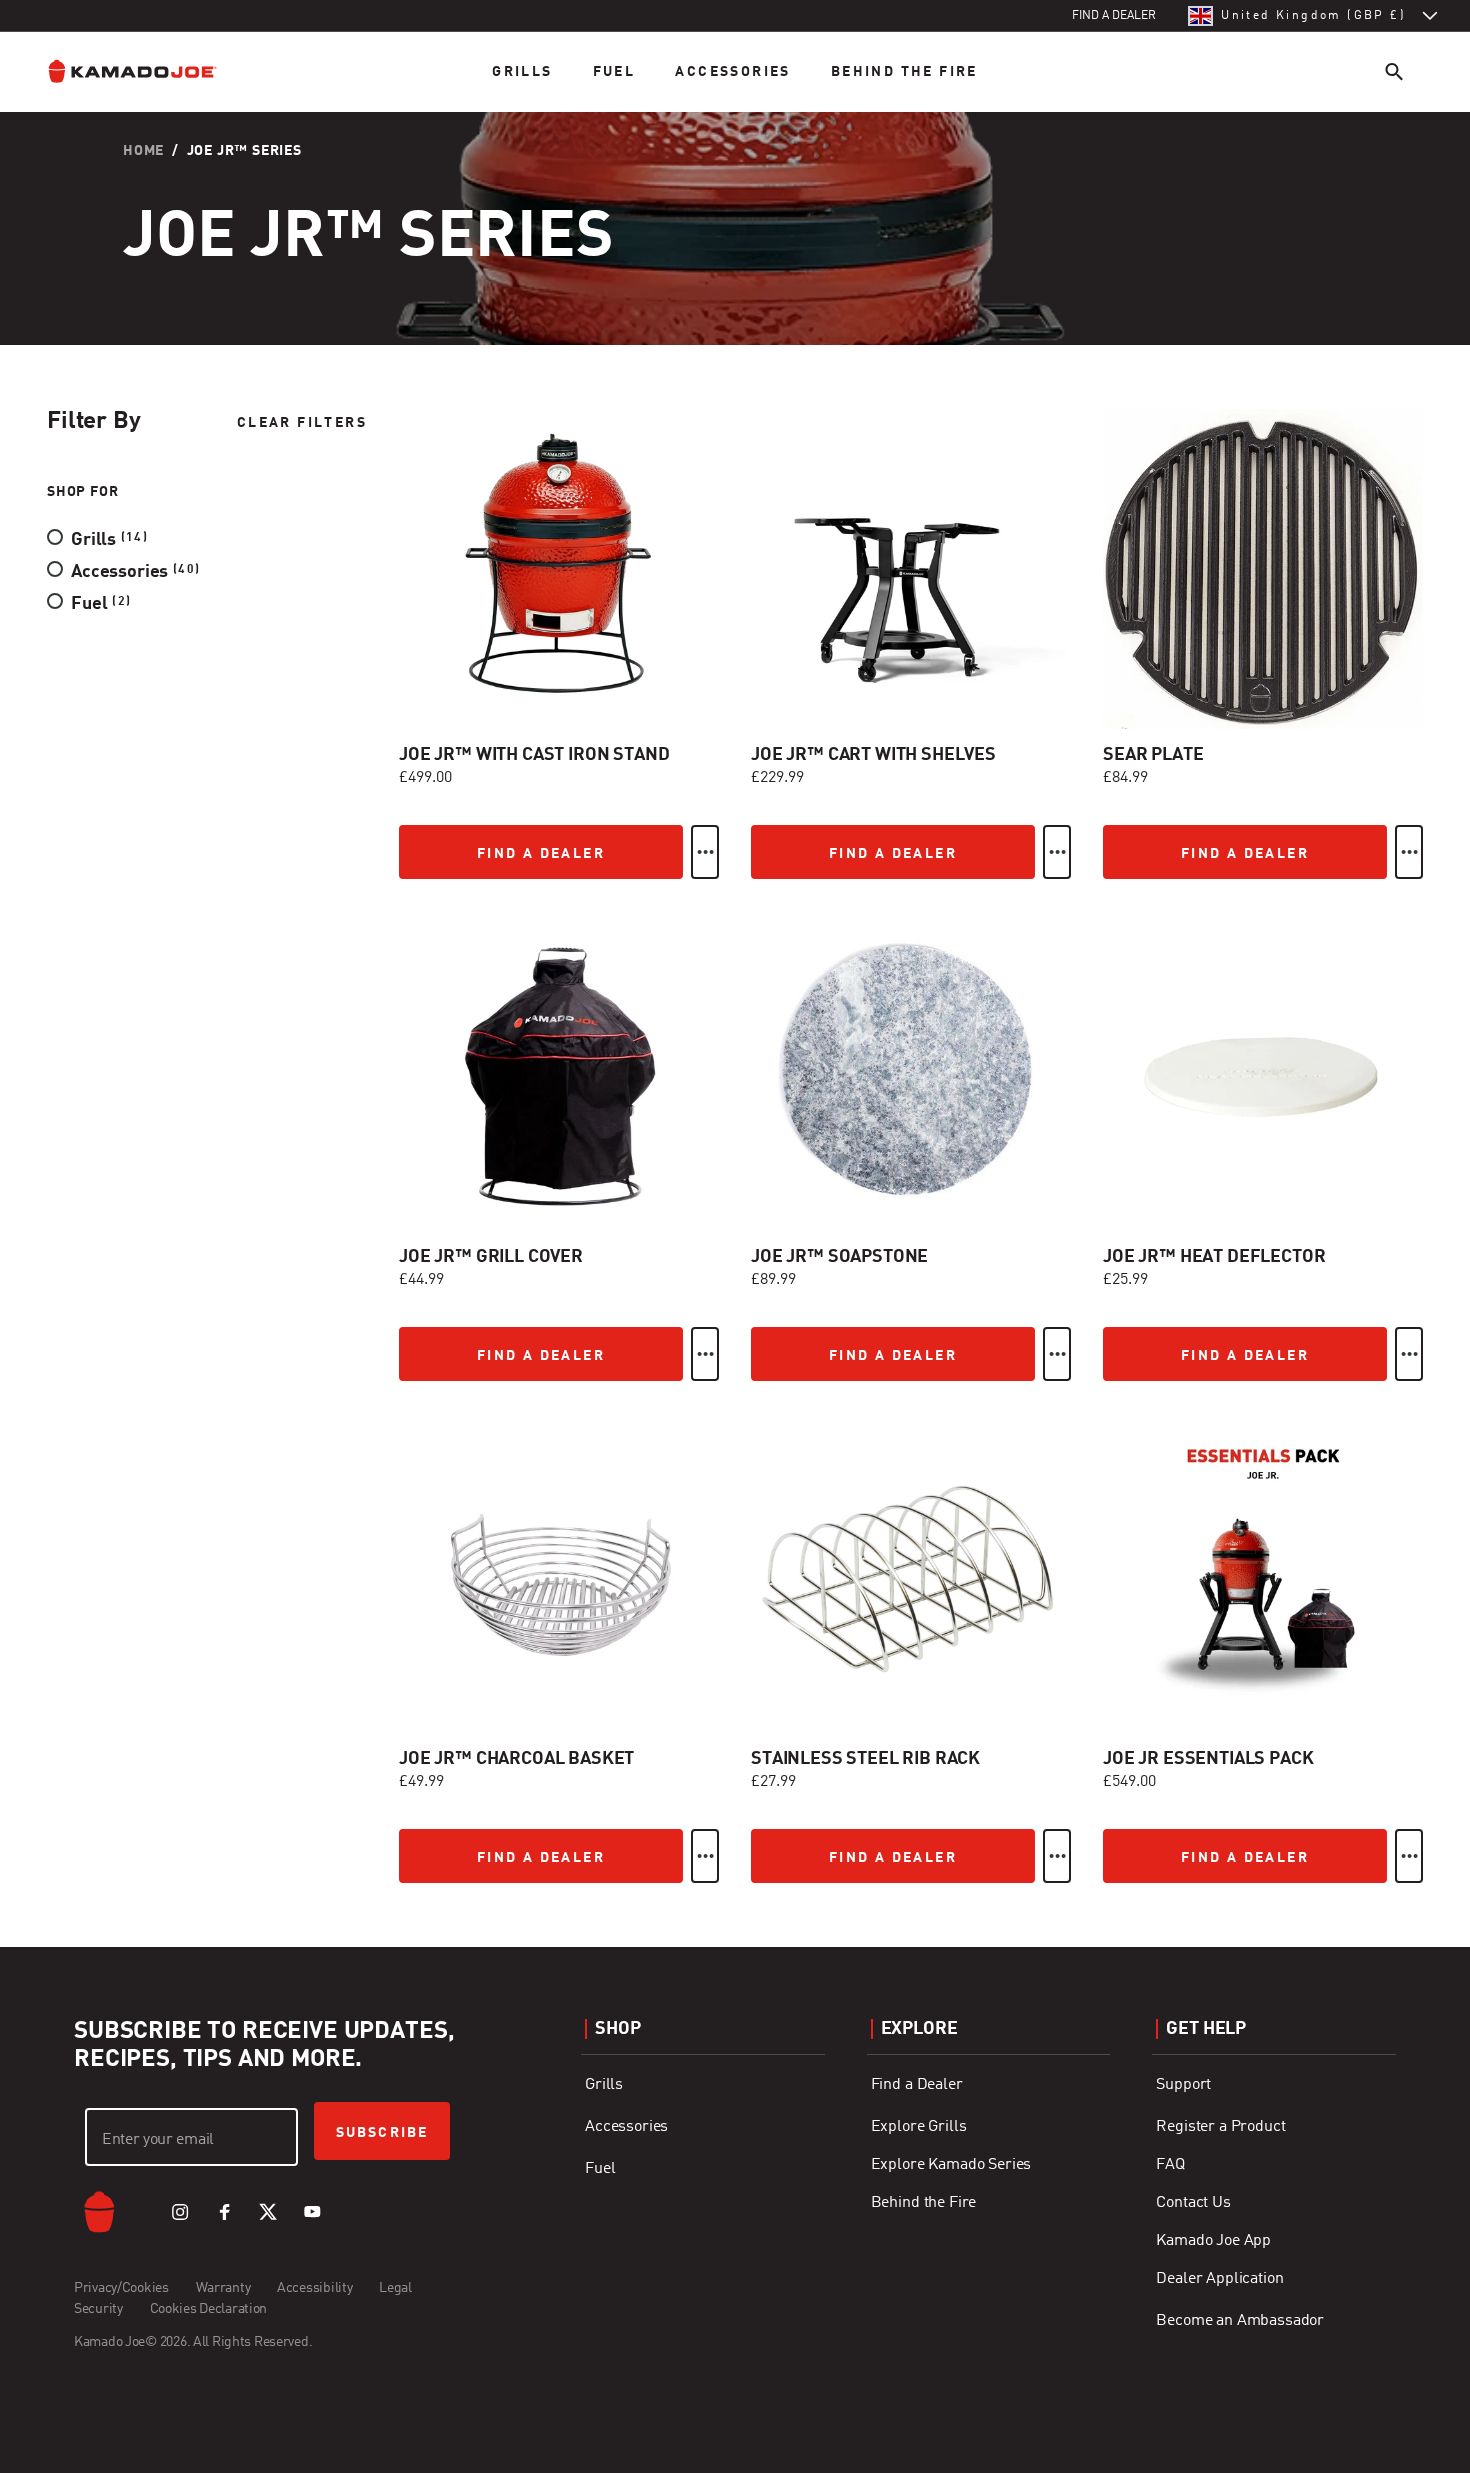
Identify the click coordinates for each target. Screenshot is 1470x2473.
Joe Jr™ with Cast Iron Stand (534, 755)
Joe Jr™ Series (244, 151)
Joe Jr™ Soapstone (839, 1257)
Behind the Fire (904, 72)
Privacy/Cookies (121, 2288)
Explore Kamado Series (951, 2165)
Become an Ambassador (1240, 2321)
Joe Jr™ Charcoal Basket (516, 1759)
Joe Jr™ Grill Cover (491, 1257)
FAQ (1170, 2165)
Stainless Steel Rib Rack (865, 1759)
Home (143, 151)
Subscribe (382, 2133)
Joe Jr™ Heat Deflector (1214, 1257)
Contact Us (1193, 2203)
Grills (522, 72)
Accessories (732, 72)
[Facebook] (224, 2212)
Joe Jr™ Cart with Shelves (873, 755)
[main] (735, 973)
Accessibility (314, 2288)
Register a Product (1220, 2127)
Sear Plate (1153, 755)
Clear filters (302, 423)
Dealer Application (1219, 2279)
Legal (395, 2288)
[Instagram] (180, 2212)
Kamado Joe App (1213, 2241)
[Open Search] (1394, 71)
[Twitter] (268, 2212)
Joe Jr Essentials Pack (1208, 1759)
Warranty (223, 2288)
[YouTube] (312, 2212)
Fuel (614, 72)
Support (1183, 2085)
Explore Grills (919, 2127)
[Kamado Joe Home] (148, 71)
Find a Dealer (917, 2085)
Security (98, 2309)
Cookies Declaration (209, 2309)
